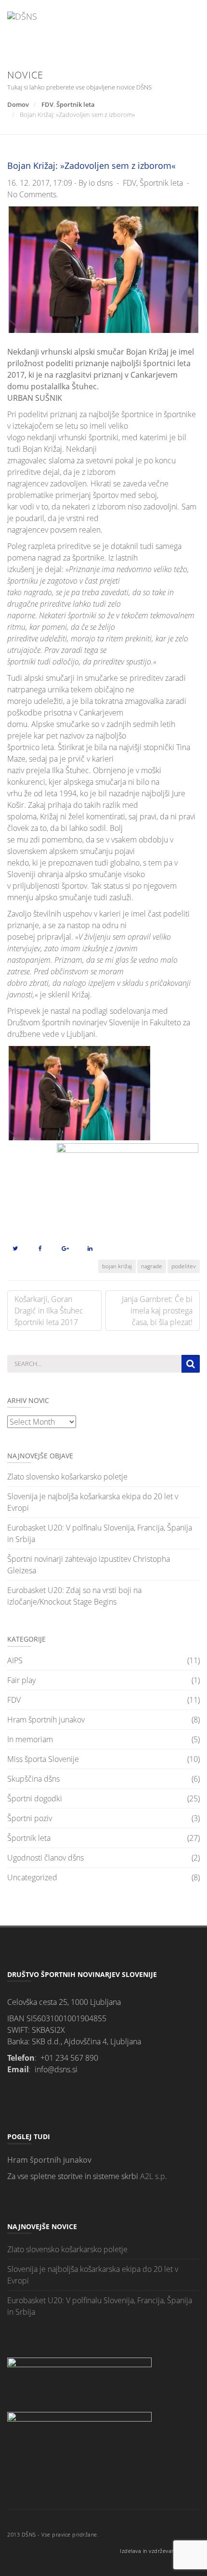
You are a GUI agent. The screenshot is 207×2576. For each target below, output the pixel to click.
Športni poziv (30, 1818)
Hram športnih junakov (46, 1720)
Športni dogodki (35, 1798)
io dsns (101, 183)
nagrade (152, 1266)
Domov (18, 104)
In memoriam (30, 1739)
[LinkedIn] (90, 1248)
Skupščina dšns (33, 1779)
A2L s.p (153, 2176)
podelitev (184, 1266)
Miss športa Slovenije (43, 1759)
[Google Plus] (65, 1248)
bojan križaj (117, 1266)
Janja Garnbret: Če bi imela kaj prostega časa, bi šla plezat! (157, 1311)
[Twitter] (15, 1248)
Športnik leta (76, 104)
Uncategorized (32, 1877)
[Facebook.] (40, 1248)
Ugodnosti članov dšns (45, 1858)
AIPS (15, 1660)
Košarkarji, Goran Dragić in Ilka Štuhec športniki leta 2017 (49, 1311)
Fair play (21, 1680)
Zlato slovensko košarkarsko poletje (67, 1477)
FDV (47, 104)
